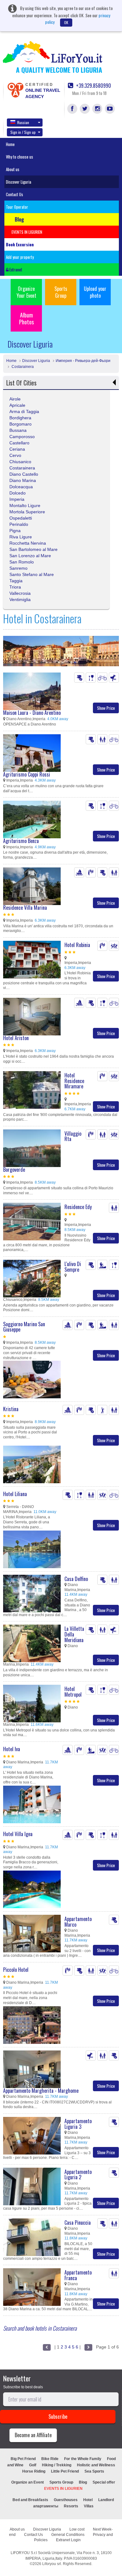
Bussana (18, 430)
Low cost (77, 2529)
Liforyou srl (52, 2564)
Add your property (20, 257)
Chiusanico (20, 462)
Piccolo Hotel (16, 1970)
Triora (15, 587)
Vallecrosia (20, 593)
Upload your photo (95, 292)
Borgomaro (20, 424)
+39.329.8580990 (93, 86)
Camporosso (22, 437)
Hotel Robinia (77, 945)
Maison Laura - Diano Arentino (32, 713)
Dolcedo (18, 493)
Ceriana (17, 449)
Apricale (17, 405)
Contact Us (15, 194)
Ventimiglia (20, 599)
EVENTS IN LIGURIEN (63, 2489)
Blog (83, 2482)
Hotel (88, 2500)
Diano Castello (24, 474)
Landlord (106, 2500)
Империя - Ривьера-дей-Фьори (83, 361)
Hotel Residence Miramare (74, 1081)
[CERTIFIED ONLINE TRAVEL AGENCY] (15, 90)
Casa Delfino (76, 1579)
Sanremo (18, 568)
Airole (15, 399)
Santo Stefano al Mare (32, 574)
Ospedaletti (21, 518)
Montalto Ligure (25, 505)
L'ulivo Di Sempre (73, 1267)
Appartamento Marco (78, 1922)
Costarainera (22, 367)
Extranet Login (68, 2540)
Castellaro (19, 443)
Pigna (15, 531)
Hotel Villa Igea (18, 1834)
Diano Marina (23, 480)
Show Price (106, 708)
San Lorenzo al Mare (30, 556)
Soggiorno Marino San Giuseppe (24, 1327)
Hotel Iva (12, 1749)
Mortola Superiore (27, 512)
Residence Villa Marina (25, 908)
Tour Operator (17, 207)
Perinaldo (19, 524)
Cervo (15, 455)
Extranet (15, 270)
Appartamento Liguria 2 (78, 2175)
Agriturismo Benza (21, 841)
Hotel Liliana (15, 1494)
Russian (23, 122)
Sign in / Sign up (23, 132)
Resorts (71, 2506)
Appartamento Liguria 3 (78, 2124)
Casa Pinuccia (78, 2223)
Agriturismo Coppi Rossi (27, 774)
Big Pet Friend (23, 2459)
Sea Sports (94, 2471)
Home (10, 144)
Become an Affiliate (33, 2435)
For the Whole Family (83, 2459)
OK (66, 22)
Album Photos (26, 318)
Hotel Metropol (73, 1692)
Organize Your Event (26, 292)
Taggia (16, 581)
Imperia (17, 499)
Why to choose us (20, 157)
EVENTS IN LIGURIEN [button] (27, 232)
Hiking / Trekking (57, 2465)
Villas (89, 2506)
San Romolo (22, 562)
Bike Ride (50, 2459)
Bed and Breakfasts (30, 2500)
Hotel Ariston (16, 1038)
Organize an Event (28, 2482)
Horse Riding (34, 2471)
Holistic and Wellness (96, 2465)
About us (13, 169)
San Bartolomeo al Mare (33, 549)
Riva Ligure (21, 537)
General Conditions (68, 2535)
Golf (33, 2465)
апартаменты (46, 2506)
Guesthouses (66, 2500)
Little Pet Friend (65, 2471)
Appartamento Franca (78, 2275)
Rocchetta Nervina (28, 543)
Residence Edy (78, 1207)
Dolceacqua (21, 487)
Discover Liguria (19, 182)
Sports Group (61, 292)
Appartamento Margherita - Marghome (41, 2091)
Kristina (11, 1409)
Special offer (104, 2482)
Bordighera (20, 418)
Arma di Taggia (24, 411)
